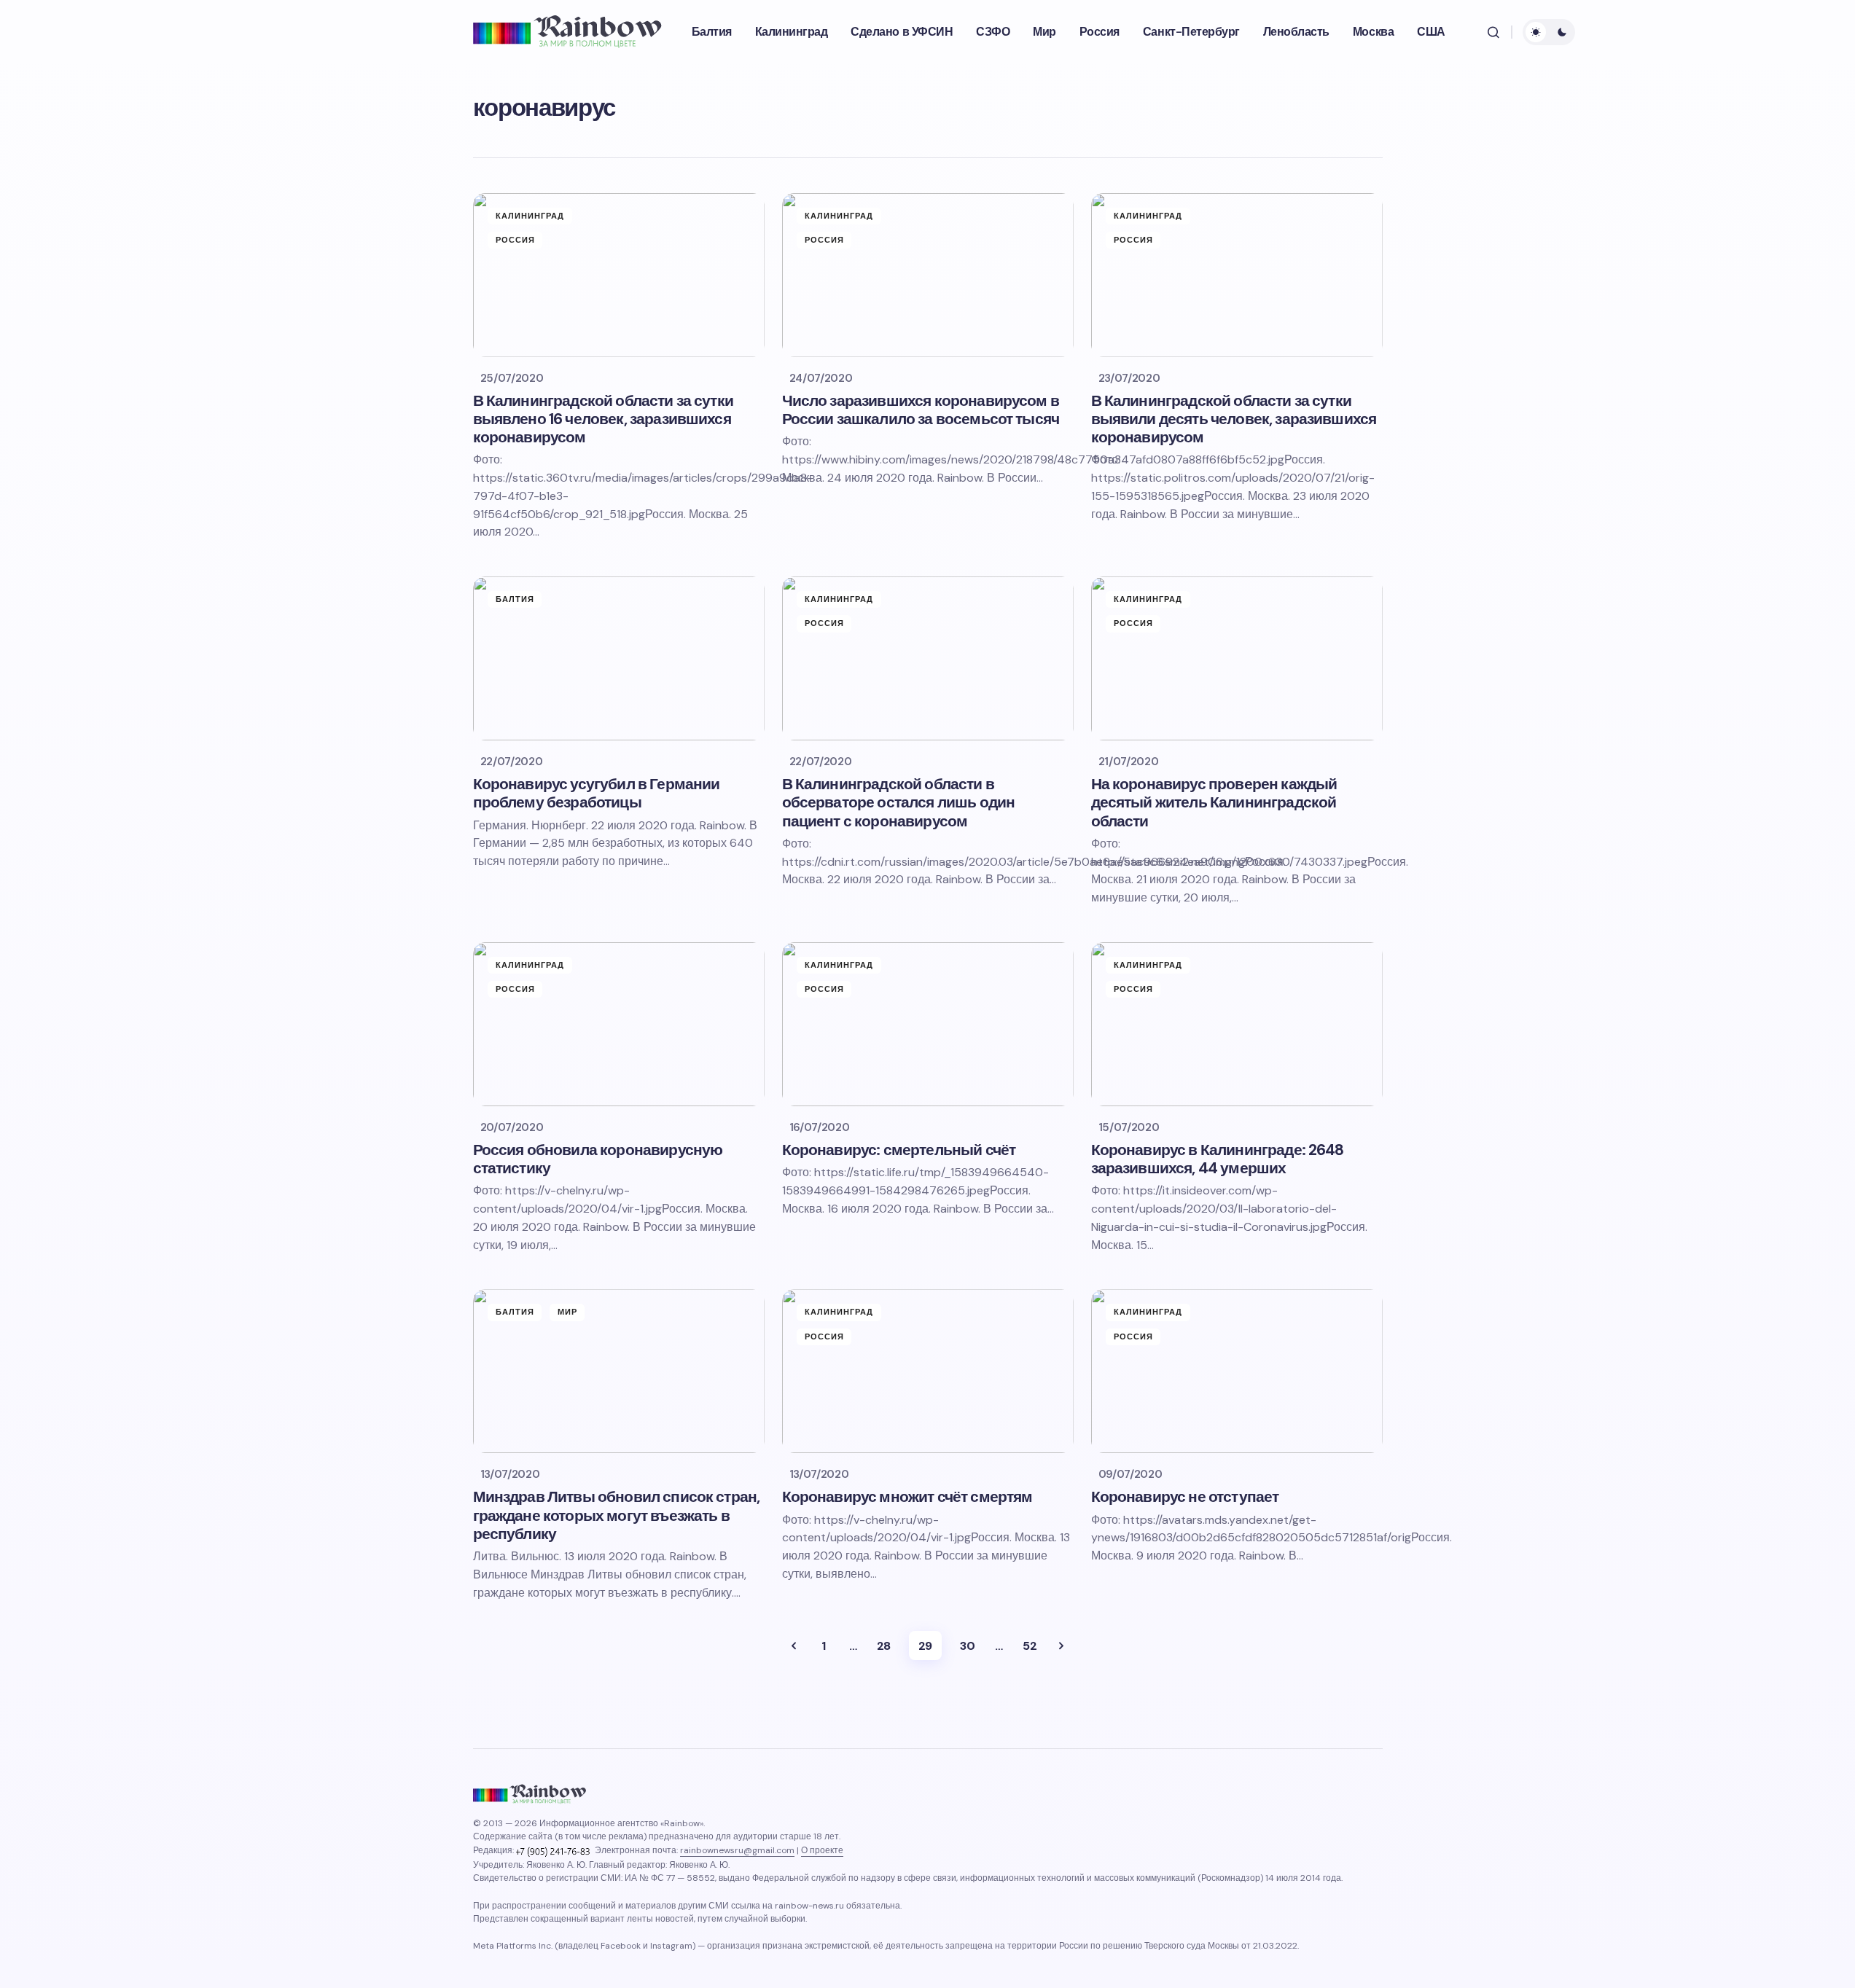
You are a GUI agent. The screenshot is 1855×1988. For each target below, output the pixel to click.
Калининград (530, 216)
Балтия (515, 599)
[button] (1493, 32)
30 (967, 1646)
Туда (794, 1645)
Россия (516, 240)
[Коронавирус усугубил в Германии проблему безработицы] (619, 658)
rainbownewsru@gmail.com (737, 1850)
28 (884, 1646)
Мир (567, 1312)
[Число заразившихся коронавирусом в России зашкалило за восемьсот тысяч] (928, 275)
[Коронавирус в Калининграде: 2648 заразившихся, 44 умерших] (1237, 1024)
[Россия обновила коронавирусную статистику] (619, 1024)
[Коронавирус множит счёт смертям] (928, 1371)
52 (1030, 1646)
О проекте (822, 1850)
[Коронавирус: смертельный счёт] (928, 1024)
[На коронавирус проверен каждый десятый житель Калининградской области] (1237, 658)
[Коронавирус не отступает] (1237, 1371)
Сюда (1061, 1645)
